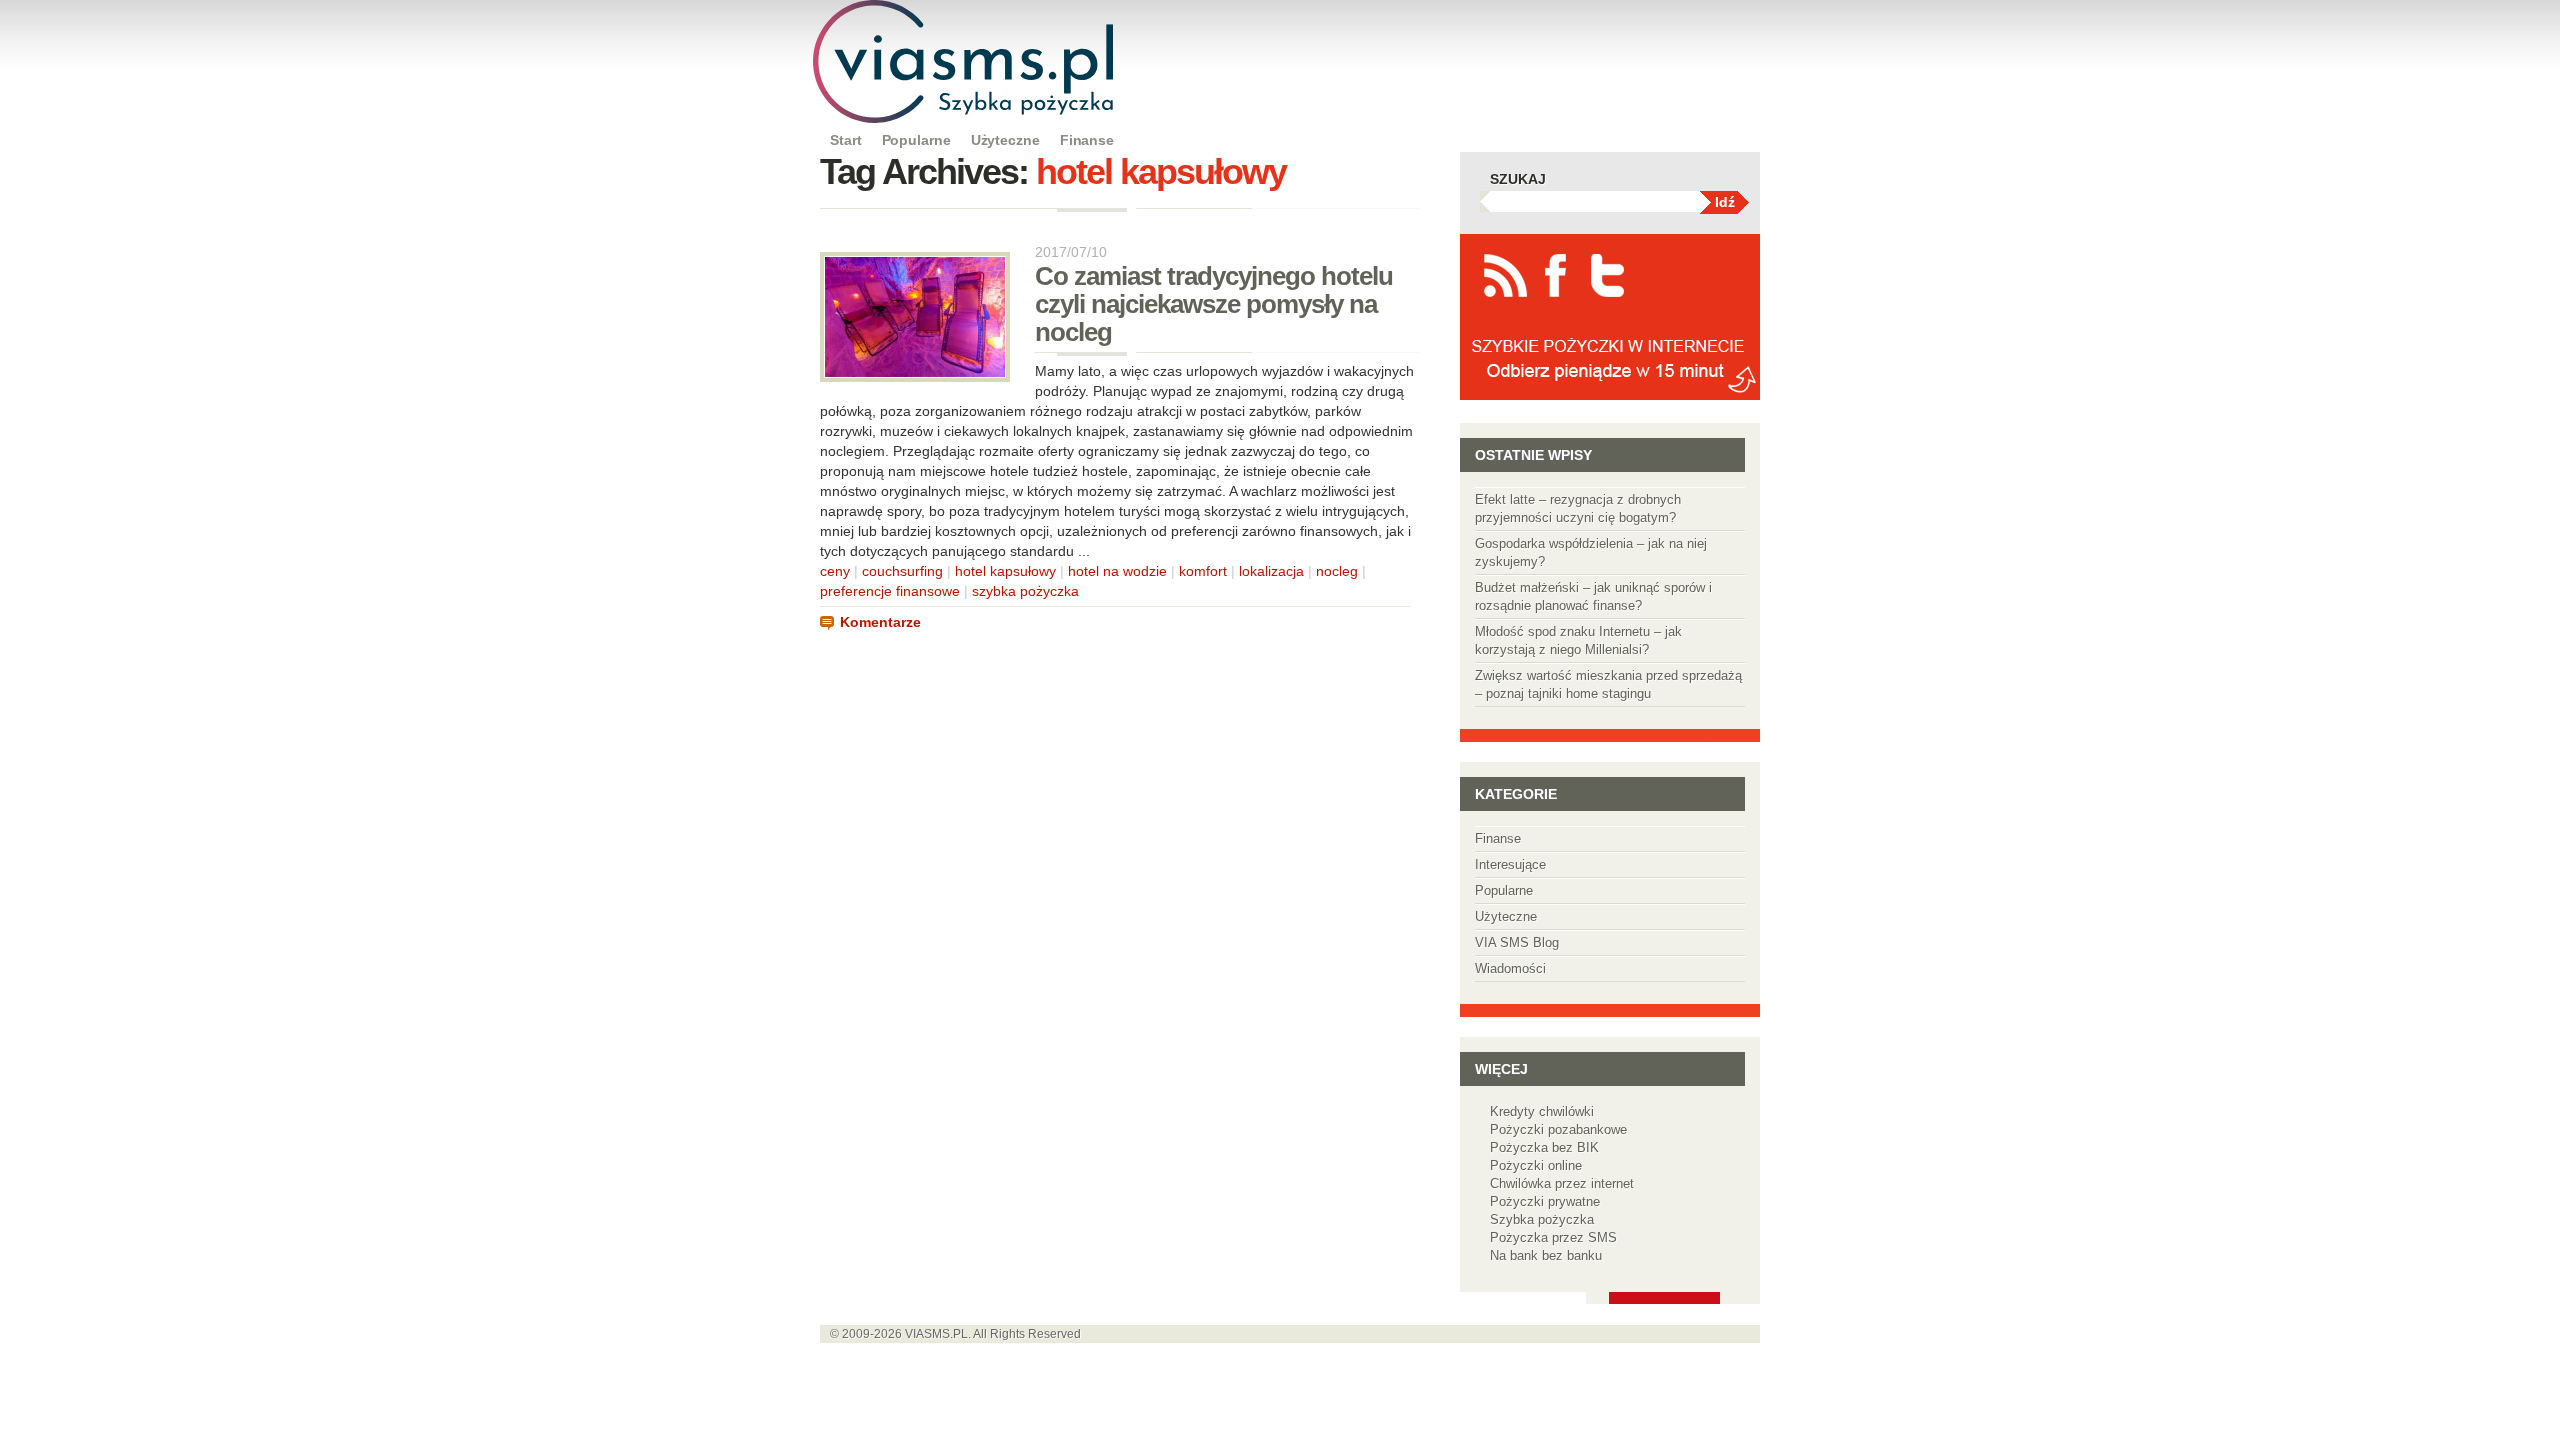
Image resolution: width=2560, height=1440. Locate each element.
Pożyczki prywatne (1545, 1201)
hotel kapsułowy (1005, 571)
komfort (1203, 571)
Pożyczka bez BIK (1544, 1147)
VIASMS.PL (936, 1334)
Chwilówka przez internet (1562, 1183)
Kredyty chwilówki (1542, 1111)
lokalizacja (1271, 571)
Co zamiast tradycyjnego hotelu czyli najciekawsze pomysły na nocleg (1214, 304)
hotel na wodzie (1117, 571)
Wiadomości (1510, 968)
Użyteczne (1005, 140)
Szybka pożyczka (1542, 1219)
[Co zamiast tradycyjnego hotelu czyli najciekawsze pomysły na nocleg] (915, 377)
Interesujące (1510, 864)
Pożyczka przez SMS (1553, 1237)
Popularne (916, 140)
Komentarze (880, 622)
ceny (835, 571)
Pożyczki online (1536, 1165)
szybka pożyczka (1025, 591)
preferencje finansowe (890, 591)
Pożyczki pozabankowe (1558, 1129)
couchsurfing (902, 571)
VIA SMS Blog (1517, 942)
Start (846, 140)
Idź (1725, 202)
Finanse (1087, 140)
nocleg (1337, 571)
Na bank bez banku (1546, 1255)
